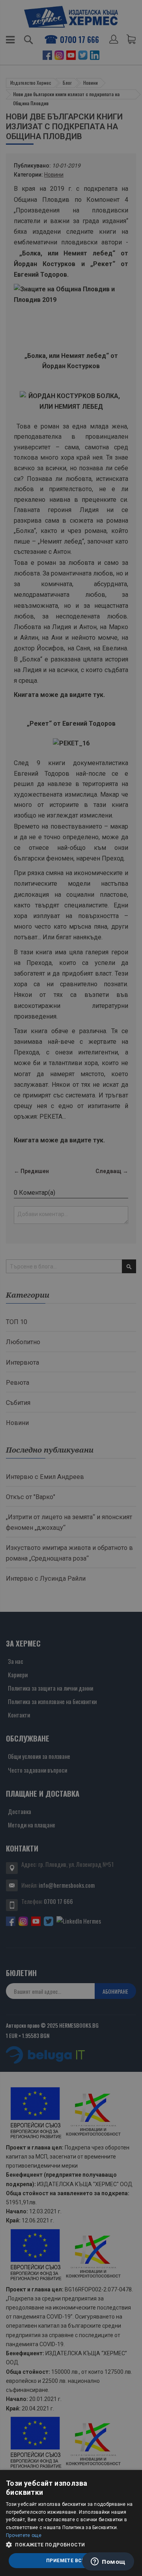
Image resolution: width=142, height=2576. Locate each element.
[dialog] (71, 2523)
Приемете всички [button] (71, 2561)
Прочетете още (24, 2535)
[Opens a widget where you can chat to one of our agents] (108, 2562)
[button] (71, 2545)
